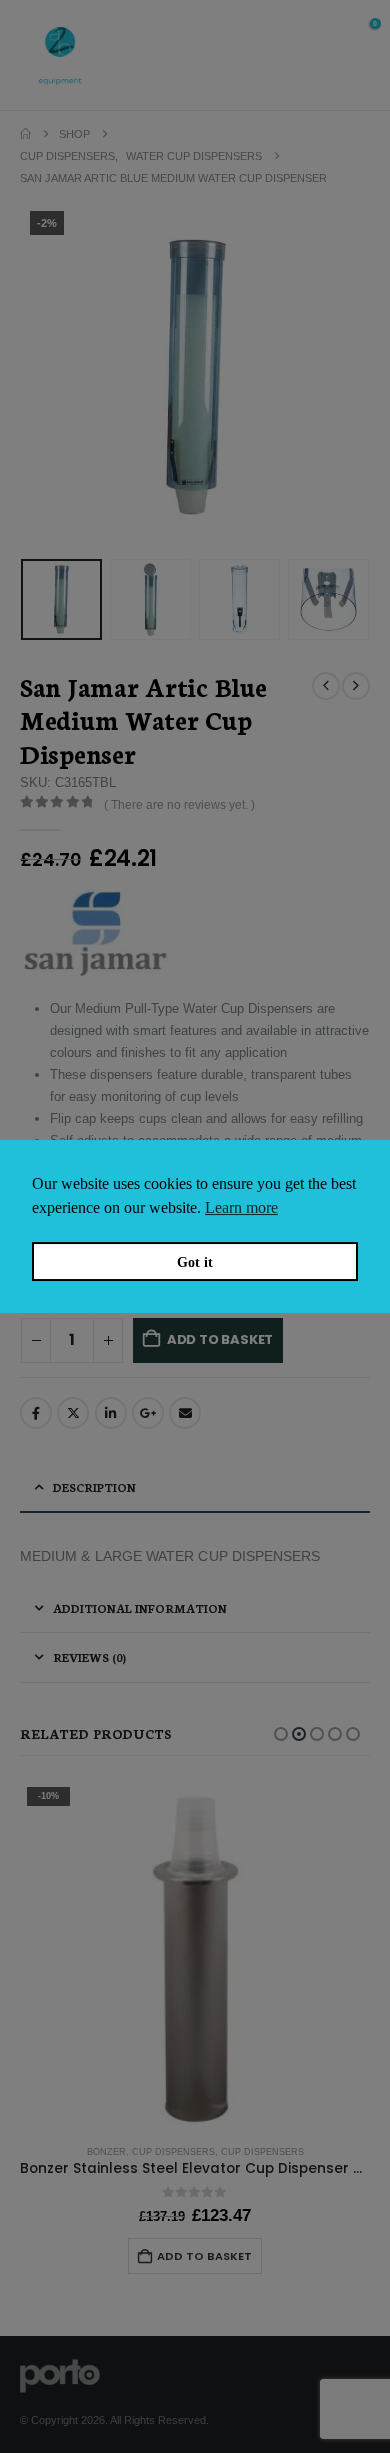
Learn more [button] (241, 1207)
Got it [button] (195, 1262)
